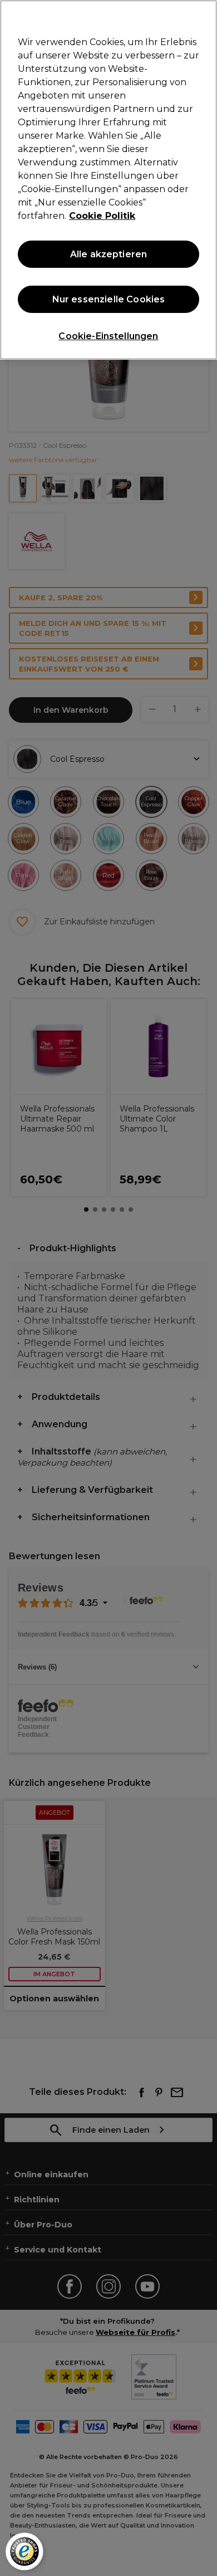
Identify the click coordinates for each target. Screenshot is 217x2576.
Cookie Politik (102, 216)
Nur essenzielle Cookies (109, 299)
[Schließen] (204, 16)
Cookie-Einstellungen (108, 336)
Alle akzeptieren (109, 254)
